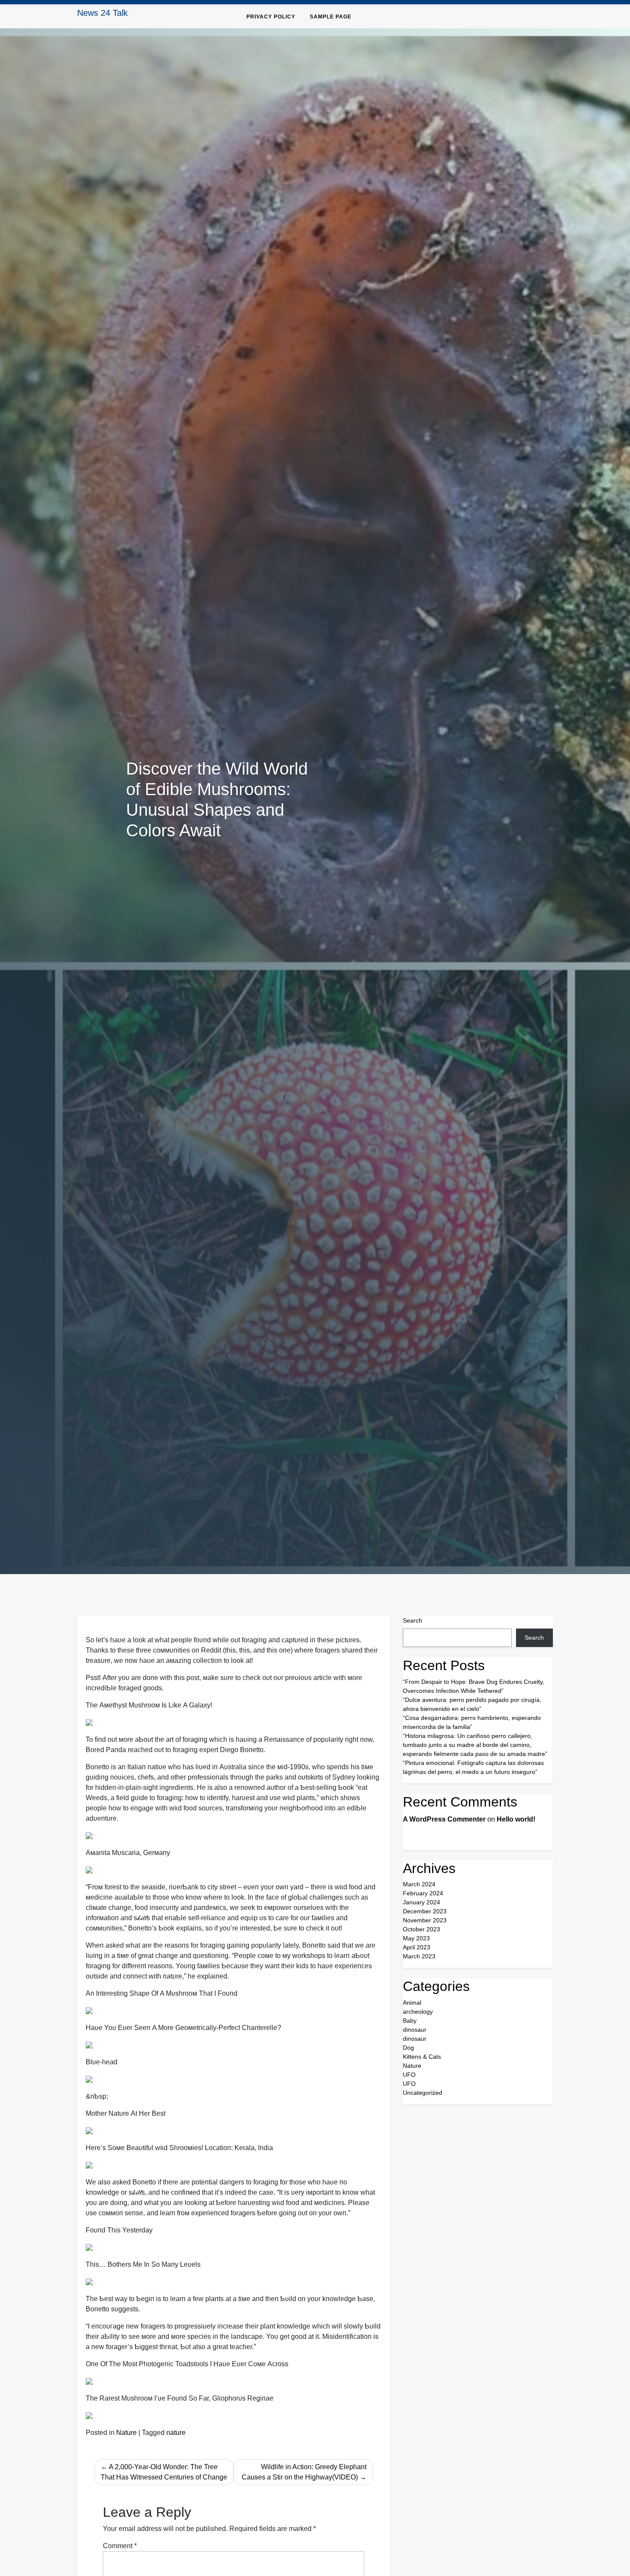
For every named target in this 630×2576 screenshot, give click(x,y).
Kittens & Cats (422, 2057)
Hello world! (516, 1819)
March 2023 (419, 1956)
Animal (412, 2003)
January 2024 (421, 1902)
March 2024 (419, 1884)
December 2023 (425, 1911)
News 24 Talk (102, 13)
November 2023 (425, 1920)
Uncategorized (423, 2093)
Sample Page (331, 17)
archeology (418, 2012)
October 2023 (421, 1929)
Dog (408, 2048)
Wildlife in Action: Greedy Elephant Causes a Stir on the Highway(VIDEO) (304, 2472)
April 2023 (417, 1947)
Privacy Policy (271, 17)
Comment (120, 2546)
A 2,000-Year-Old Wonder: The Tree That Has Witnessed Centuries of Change (164, 2472)
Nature (126, 2433)
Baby (410, 2021)
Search (412, 1620)
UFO (409, 2075)
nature (176, 2433)
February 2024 (423, 1893)
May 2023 (416, 1938)
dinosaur (415, 2030)
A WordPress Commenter (444, 1819)
